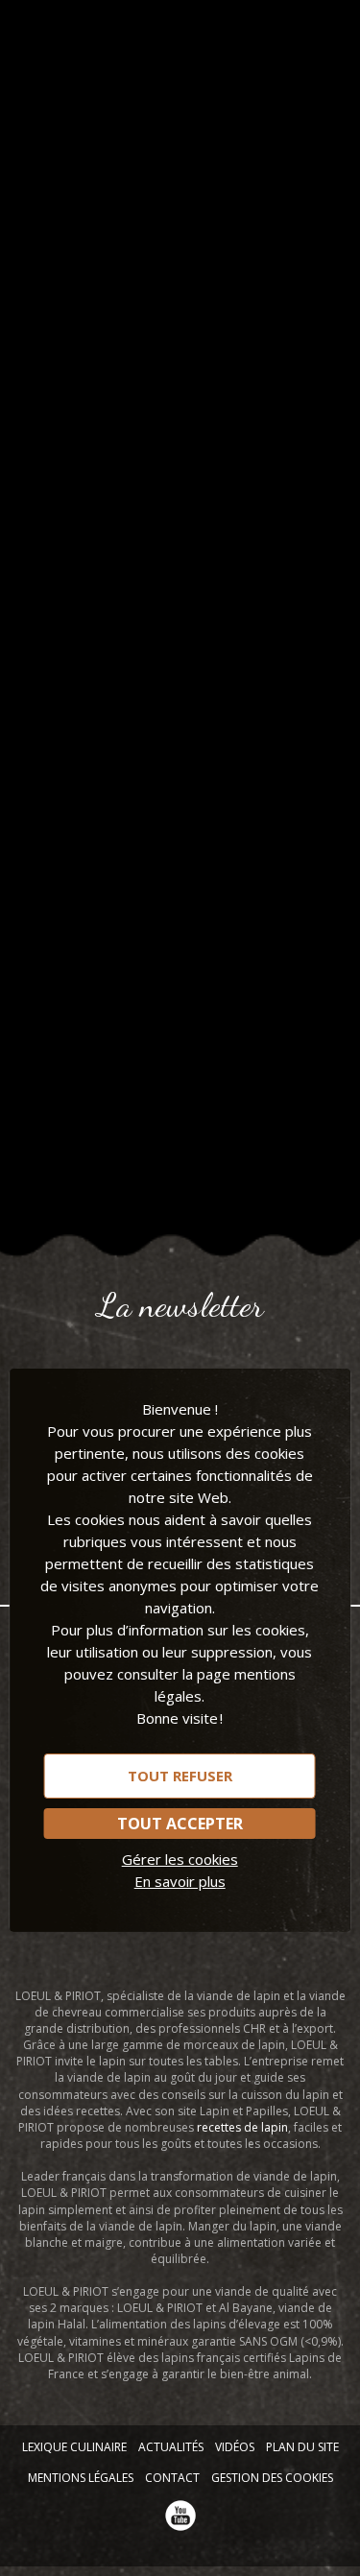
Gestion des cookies (272, 2478)
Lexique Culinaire (74, 2447)
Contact (172, 2478)
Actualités (171, 2447)
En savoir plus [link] (180, 1880)
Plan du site (302, 2447)
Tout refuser (180, 1775)
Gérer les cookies (180, 1858)
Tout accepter (180, 1823)
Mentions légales (81, 2478)
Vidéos (235, 2447)
